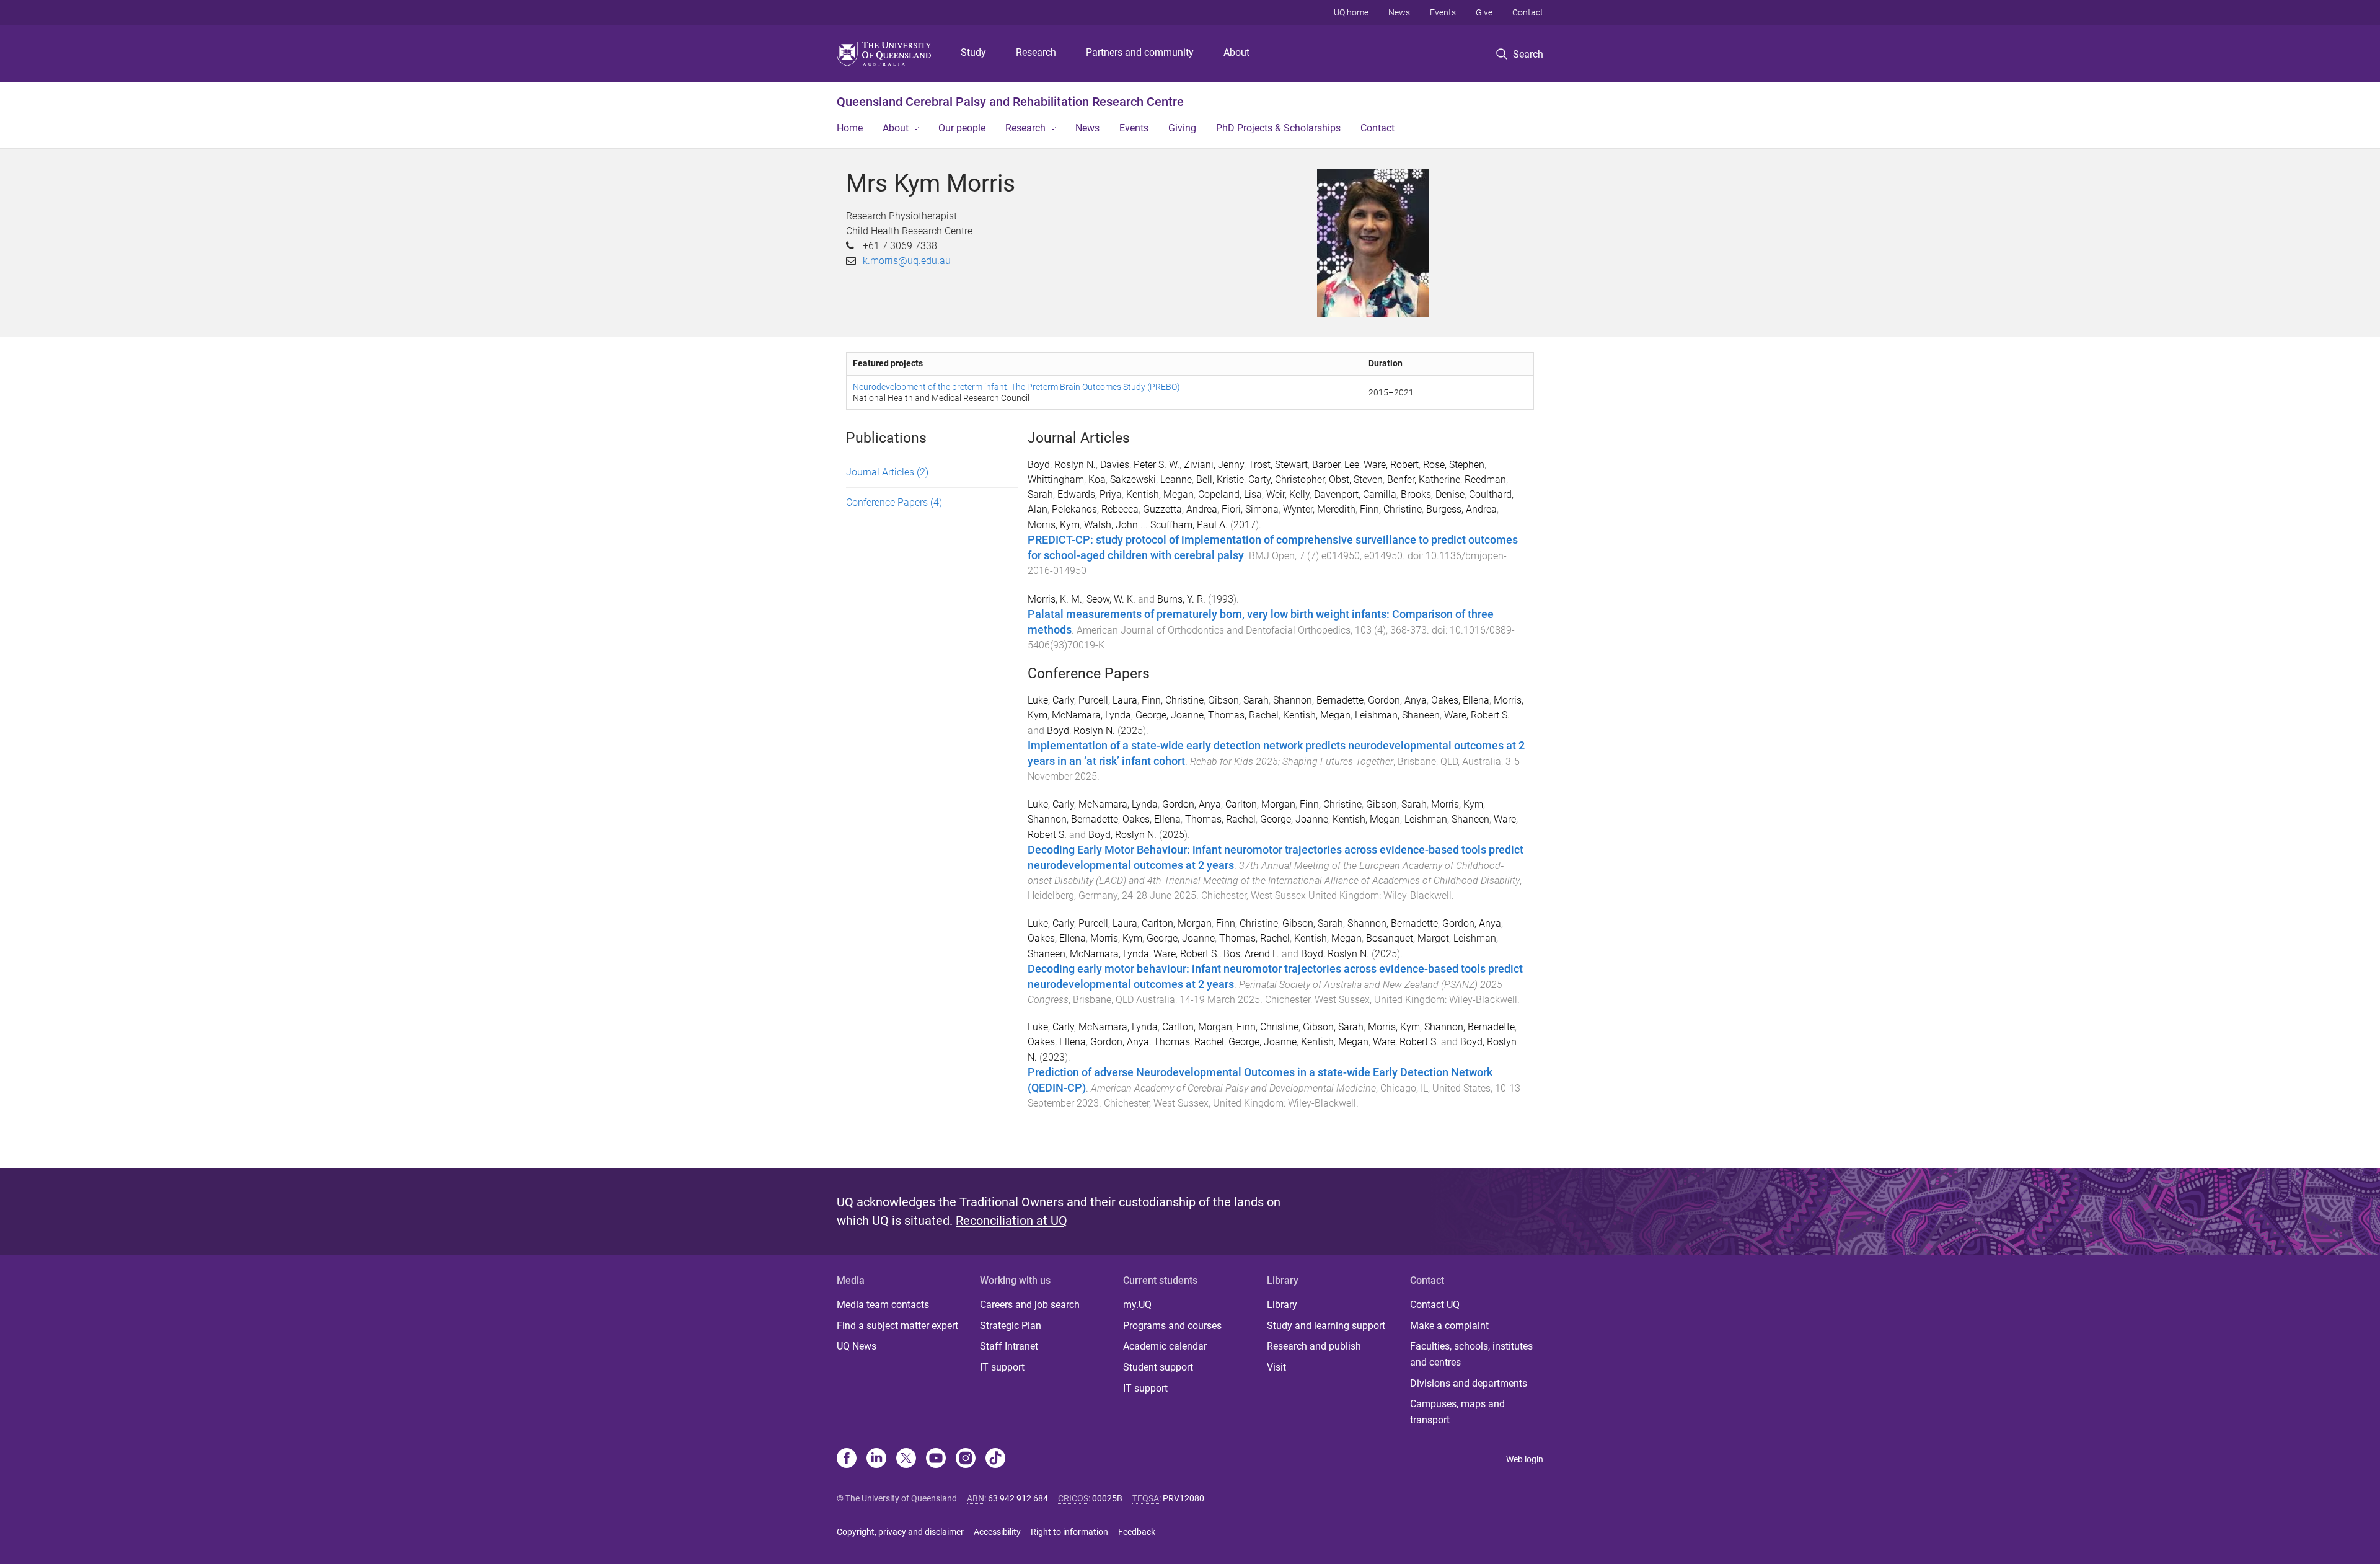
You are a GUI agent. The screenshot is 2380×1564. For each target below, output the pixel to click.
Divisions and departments (1469, 1383)
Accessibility (997, 1532)
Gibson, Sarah (1238, 700)
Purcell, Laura (1108, 700)
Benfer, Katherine (1424, 479)
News (1399, 12)
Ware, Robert (1391, 465)
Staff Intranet (1009, 1346)
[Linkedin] (876, 1459)
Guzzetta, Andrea (1180, 509)
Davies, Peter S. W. (1140, 465)
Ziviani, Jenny (1214, 465)
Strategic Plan (1011, 1326)
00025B (1107, 1498)
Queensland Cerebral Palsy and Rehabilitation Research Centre (1010, 102)
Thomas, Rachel (1243, 715)
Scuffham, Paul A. (1189, 525)
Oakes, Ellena (1460, 700)
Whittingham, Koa (1067, 479)
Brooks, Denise (1433, 494)
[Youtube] (936, 1459)
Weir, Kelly (1288, 494)
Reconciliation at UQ (1011, 1221)
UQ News (857, 1346)
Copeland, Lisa (1230, 494)
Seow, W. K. (1111, 599)
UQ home (1351, 12)
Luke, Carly (1051, 700)
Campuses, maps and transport (1457, 1412)
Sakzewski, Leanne (1151, 479)
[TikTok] (995, 1459)
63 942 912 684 (1018, 1498)
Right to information (1069, 1532)
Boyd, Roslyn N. (1062, 465)
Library (1282, 1305)
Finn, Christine (1391, 509)
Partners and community (1140, 52)
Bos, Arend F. (1251, 954)
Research (1036, 52)
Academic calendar (1165, 1346)
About (1236, 52)
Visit (1276, 1367)
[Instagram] (966, 1459)
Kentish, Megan (1160, 494)
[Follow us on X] (906, 1459)
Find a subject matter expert (897, 1326)
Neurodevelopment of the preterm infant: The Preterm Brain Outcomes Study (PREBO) (1016, 387)
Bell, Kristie (1220, 479)
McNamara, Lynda (1091, 715)
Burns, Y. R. (1181, 599)
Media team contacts (883, 1305)
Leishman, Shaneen (1397, 715)
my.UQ (1137, 1305)
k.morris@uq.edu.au (907, 261)
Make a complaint (1449, 1326)
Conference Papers (894, 502)
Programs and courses (1172, 1326)
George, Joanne (1170, 715)
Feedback (1137, 1532)
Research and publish (1314, 1346)
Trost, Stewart (1278, 465)
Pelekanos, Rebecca (1095, 509)
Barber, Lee (1336, 465)
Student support (1158, 1367)
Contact (1528, 12)
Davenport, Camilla (1355, 494)
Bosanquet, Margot (1408, 938)
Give (1484, 12)
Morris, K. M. (1055, 599)
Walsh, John (1111, 525)
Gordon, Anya (1397, 700)
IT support (1002, 1367)
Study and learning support (1326, 1326)
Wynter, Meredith (1319, 509)
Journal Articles (887, 472)
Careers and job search (1030, 1305)
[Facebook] (847, 1459)
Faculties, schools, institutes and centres (1471, 1354)
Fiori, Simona (1250, 509)
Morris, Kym (1054, 525)
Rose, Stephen (1454, 465)
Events (1443, 12)
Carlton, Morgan (1260, 804)
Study (973, 52)
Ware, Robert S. (1477, 715)
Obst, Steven (1356, 479)
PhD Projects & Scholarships (1278, 128)
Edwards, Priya (1090, 494)
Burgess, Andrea (1461, 509)
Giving (1182, 128)
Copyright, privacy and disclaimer (900, 1532)
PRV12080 (1183, 1498)
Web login (1525, 1459)
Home (850, 128)
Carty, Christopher (1286, 479)
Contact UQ (1435, 1305)
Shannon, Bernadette (1318, 700)
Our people (962, 128)
